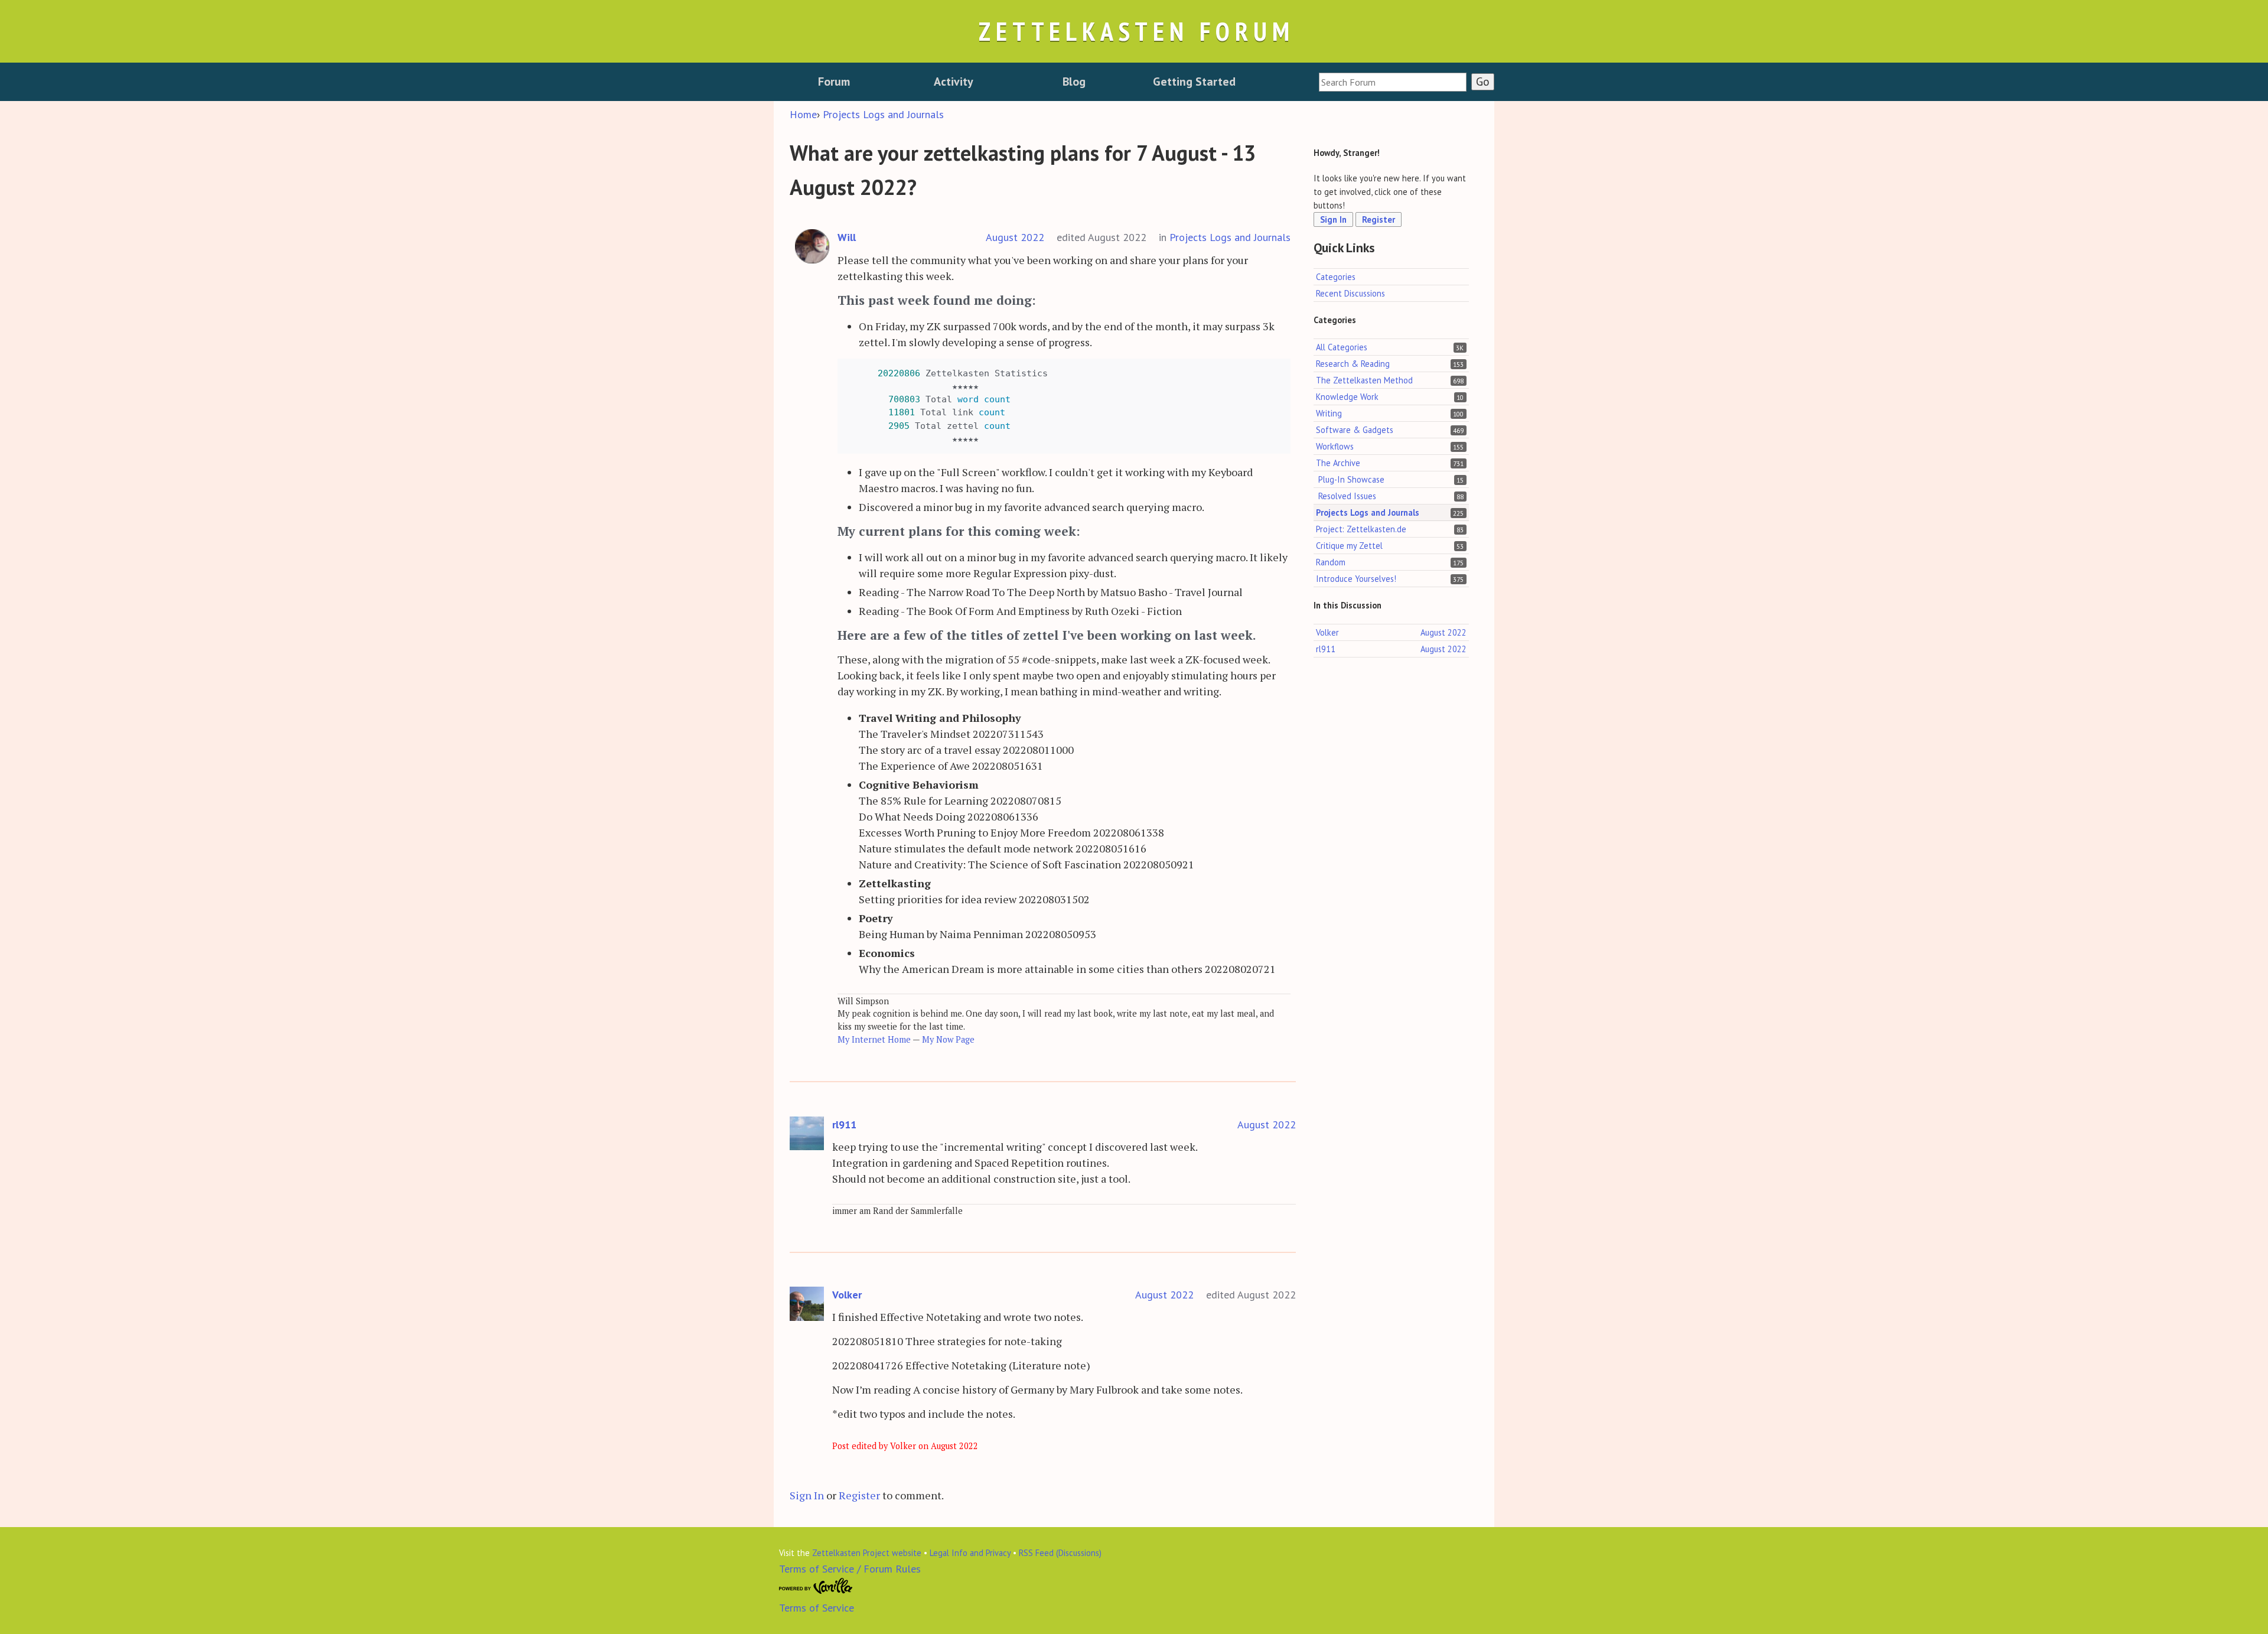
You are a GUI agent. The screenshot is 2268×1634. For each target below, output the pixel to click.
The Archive (1338, 463)
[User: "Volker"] (807, 1304)
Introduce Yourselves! (1356, 579)
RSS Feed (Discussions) (1060, 1553)
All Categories (1342, 346)
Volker (847, 1295)
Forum (834, 82)
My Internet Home (874, 1039)
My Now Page (948, 1039)
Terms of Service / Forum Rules (850, 1569)
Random (1331, 562)
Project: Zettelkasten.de (1361, 529)
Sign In (807, 1495)
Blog (1074, 82)
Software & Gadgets (1355, 430)
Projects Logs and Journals (1230, 237)
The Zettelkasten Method (1364, 380)
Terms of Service (817, 1608)
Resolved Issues (1347, 496)
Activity (954, 82)
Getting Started (1194, 82)
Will (847, 237)
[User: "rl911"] (807, 1134)
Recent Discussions (1350, 293)
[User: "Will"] (812, 247)
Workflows (1335, 446)
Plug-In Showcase (1351, 479)
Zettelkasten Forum (1136, 31)
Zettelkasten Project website (867, 1553)
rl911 (844, 1124)
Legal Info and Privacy (970, 1553)
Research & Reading (1353, 364)
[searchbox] (1393, 82)
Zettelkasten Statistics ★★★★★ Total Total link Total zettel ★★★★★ (947, 406)
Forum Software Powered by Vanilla (816, 1586)
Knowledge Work (1347, 397)
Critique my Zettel (1349, 546)
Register (859, 1495)
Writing (1329, 413)
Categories (1336, 277)
